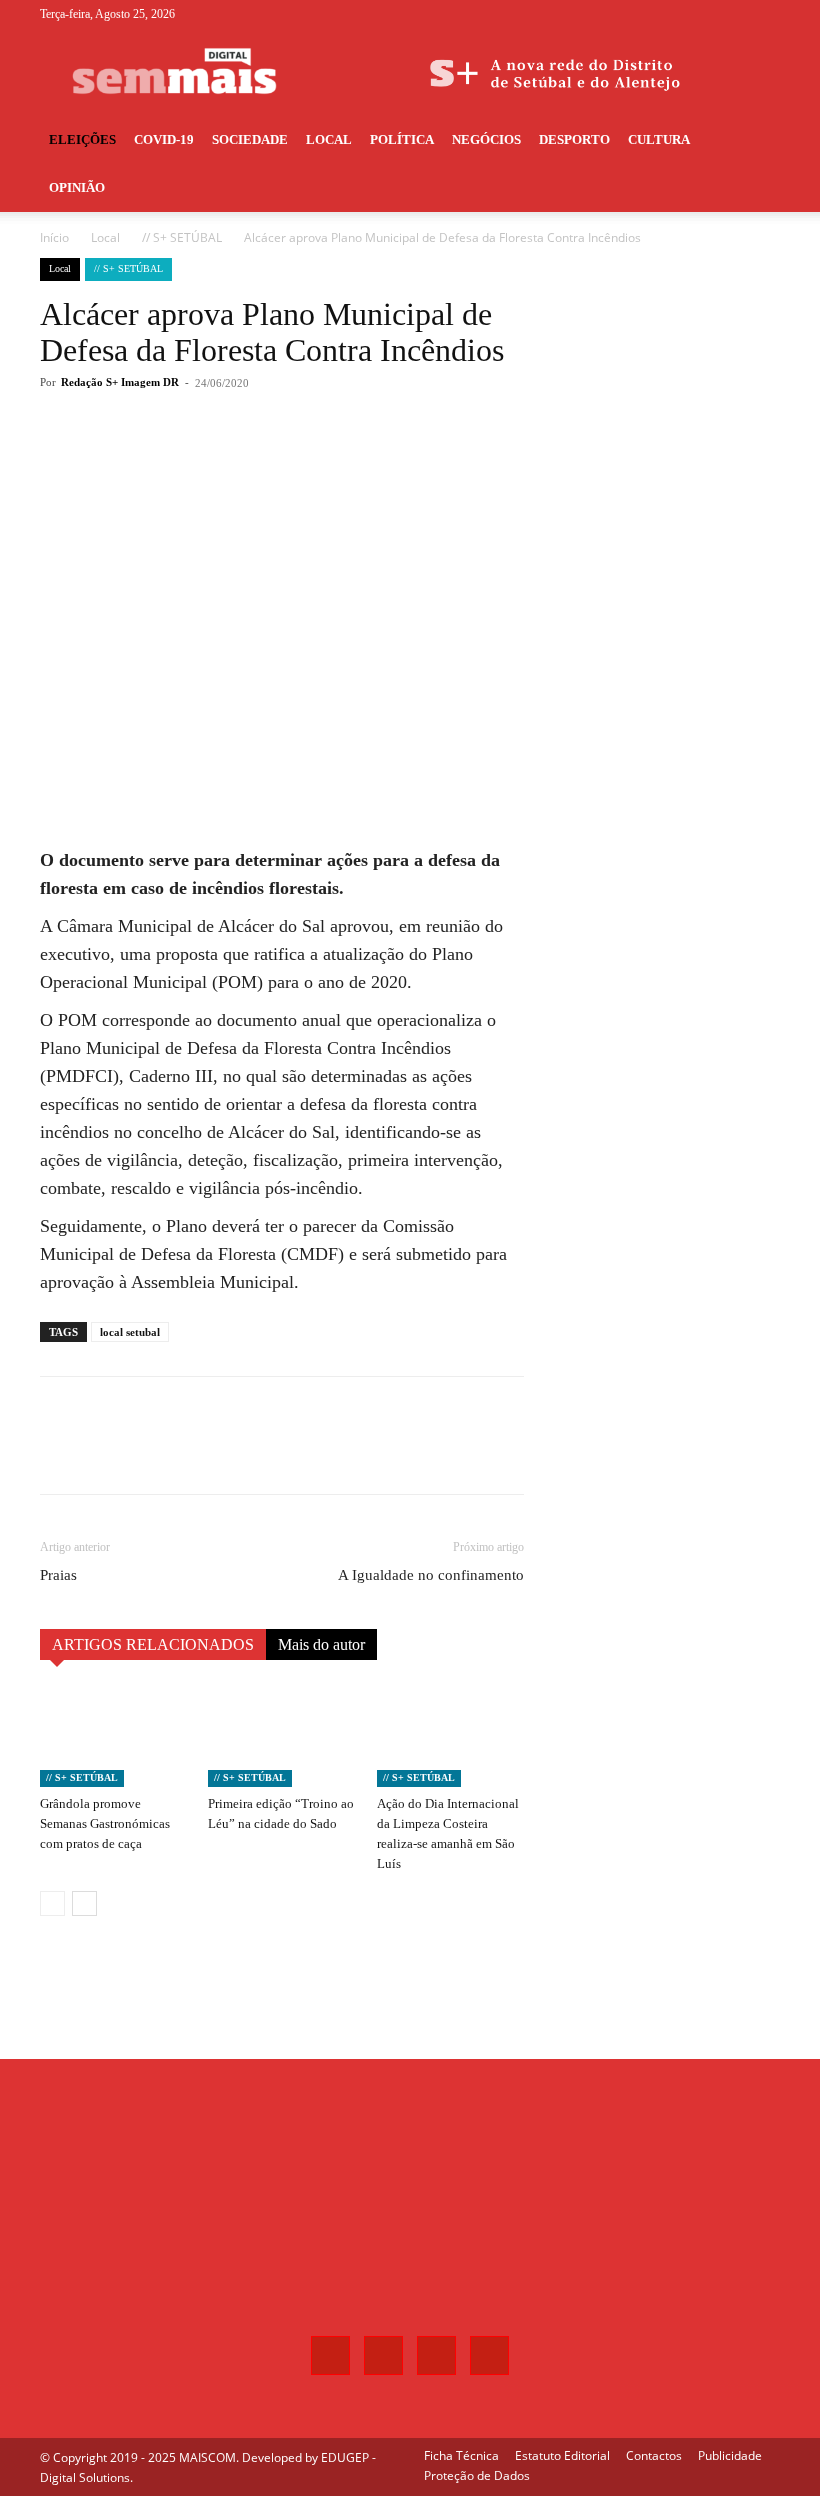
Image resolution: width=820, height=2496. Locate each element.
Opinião (77, 187)
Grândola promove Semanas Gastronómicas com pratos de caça (105, 1823)
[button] (756, 140)
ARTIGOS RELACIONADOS (153, 1644)
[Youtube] (765, 14)
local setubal (130, 1332)
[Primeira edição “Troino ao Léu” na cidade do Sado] (281, 1736)
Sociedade (250, 139)
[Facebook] (666, 14)
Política (402, 139)
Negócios (486, 139)
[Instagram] (699, 14)
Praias (58, 1575)
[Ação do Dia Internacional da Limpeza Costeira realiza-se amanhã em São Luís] (450, 1736)
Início (54, 237)
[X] (732, 14)
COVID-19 (164, 139)
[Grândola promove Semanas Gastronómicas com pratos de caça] (113, 1736)
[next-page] (84, 1903)
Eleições (82, 139)
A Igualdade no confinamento (431, 1575)
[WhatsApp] (324, 463)
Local (329, 139)
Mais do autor (321, 1644)
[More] (371, 463)
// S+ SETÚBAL (182, 237)
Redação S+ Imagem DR (120, 382)
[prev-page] (52, 1903)
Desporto (574, 139)
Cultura (659, 139)
